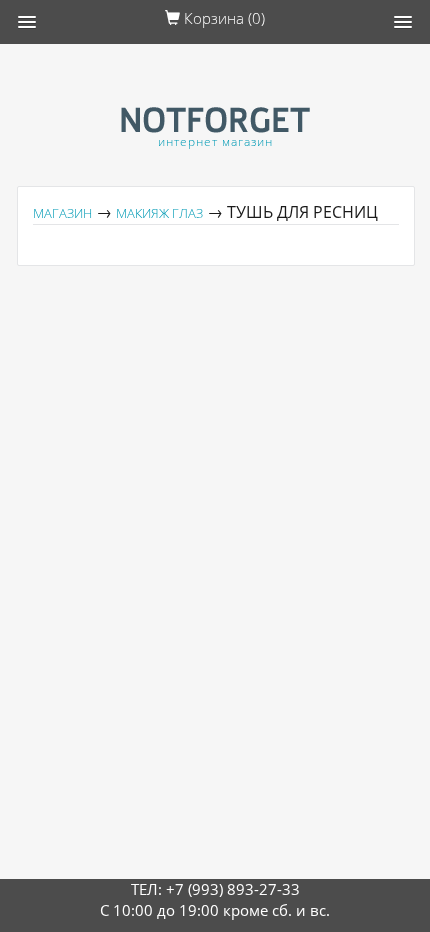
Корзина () (222, 18)
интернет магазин (215, 141)
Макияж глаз (159, 213)
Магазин (62, 213)
